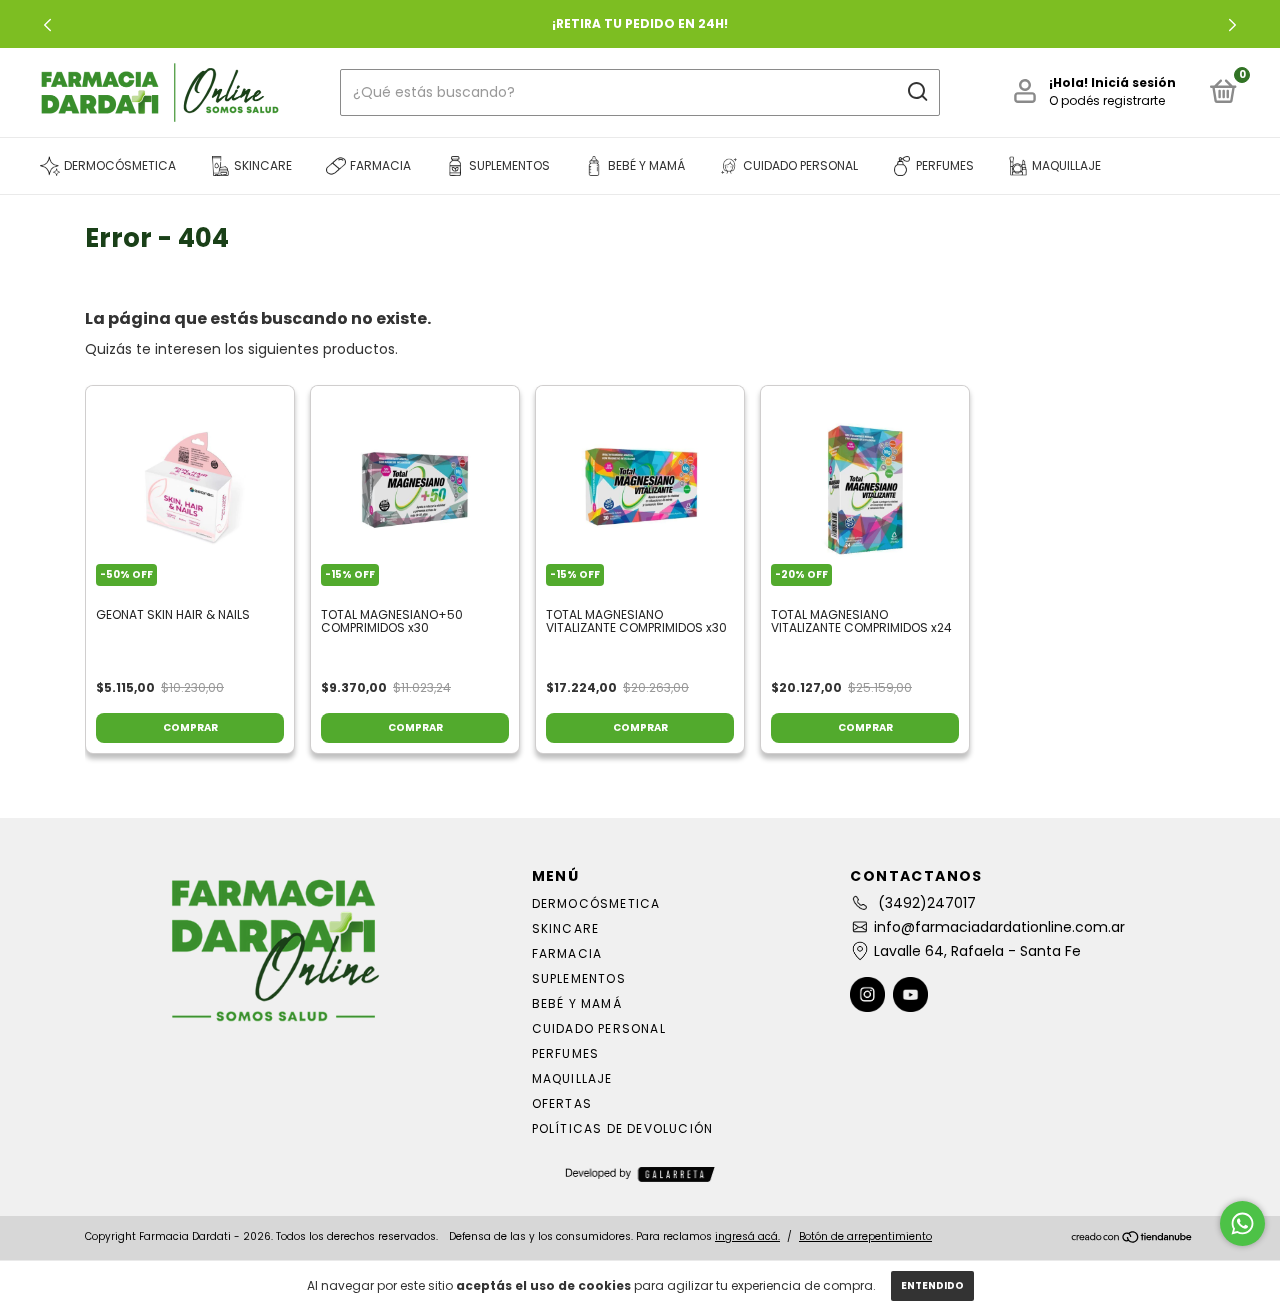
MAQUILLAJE (572, 1078)
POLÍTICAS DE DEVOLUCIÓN (623, 1128)
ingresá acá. (747, 1236)
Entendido (932, 1285)
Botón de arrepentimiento (865, 1236)
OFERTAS (562, 1103)
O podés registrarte (1107, 100)
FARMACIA (567, 953)
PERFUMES (566, 1053)
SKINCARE (566, 928)
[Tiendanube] (1132, 1239)
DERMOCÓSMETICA (596, 903)
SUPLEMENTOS (579, 978)
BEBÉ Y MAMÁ (577, 1003)
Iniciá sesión (1133, 82)
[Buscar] (916, 92)
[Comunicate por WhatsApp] (1242, 1223)
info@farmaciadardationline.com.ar (999, 927)
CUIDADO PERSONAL (599, 1028)
